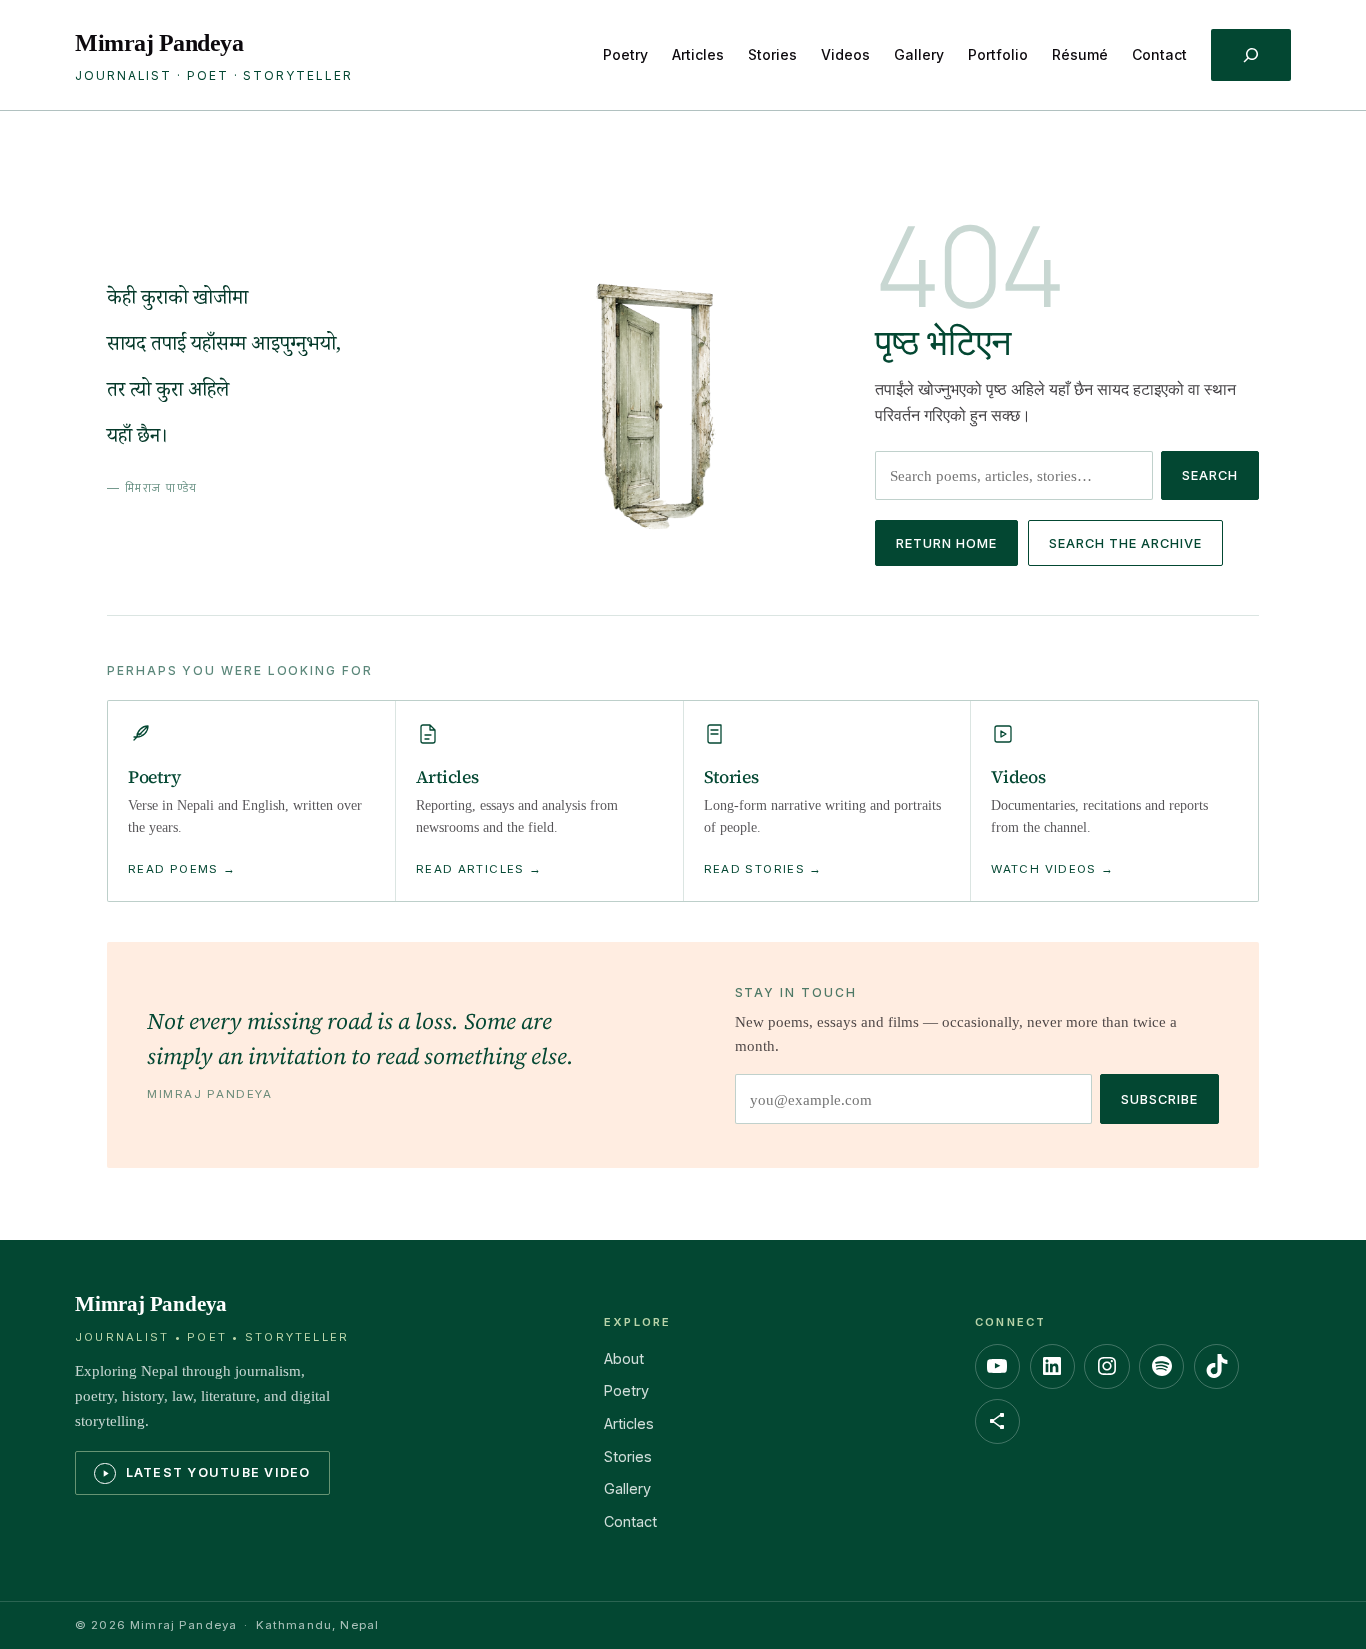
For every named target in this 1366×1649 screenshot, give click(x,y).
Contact (630, 1521)
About (624, 1358)
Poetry (626, 1390)
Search (1210, 475)
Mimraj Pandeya (159, 43)
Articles (629, 1423)
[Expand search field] (1251, 55)
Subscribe (1159, 1099)
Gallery (627, 1488)
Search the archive (1125, 543)
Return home (946, 543)
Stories (628, 1456)
